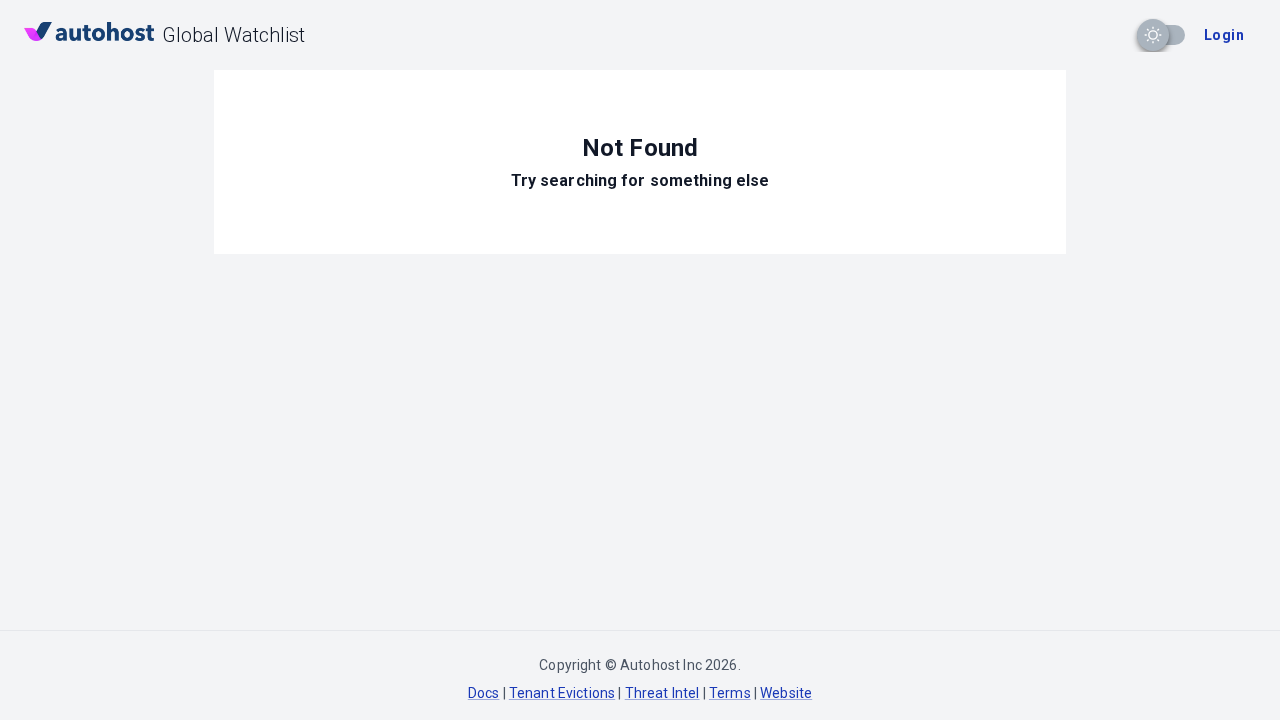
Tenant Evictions (562, 693)
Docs (484, 693)
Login (1224, 35)
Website (786, 693)
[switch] (1153, 35)
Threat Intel (662, 693)
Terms (730, 693)
